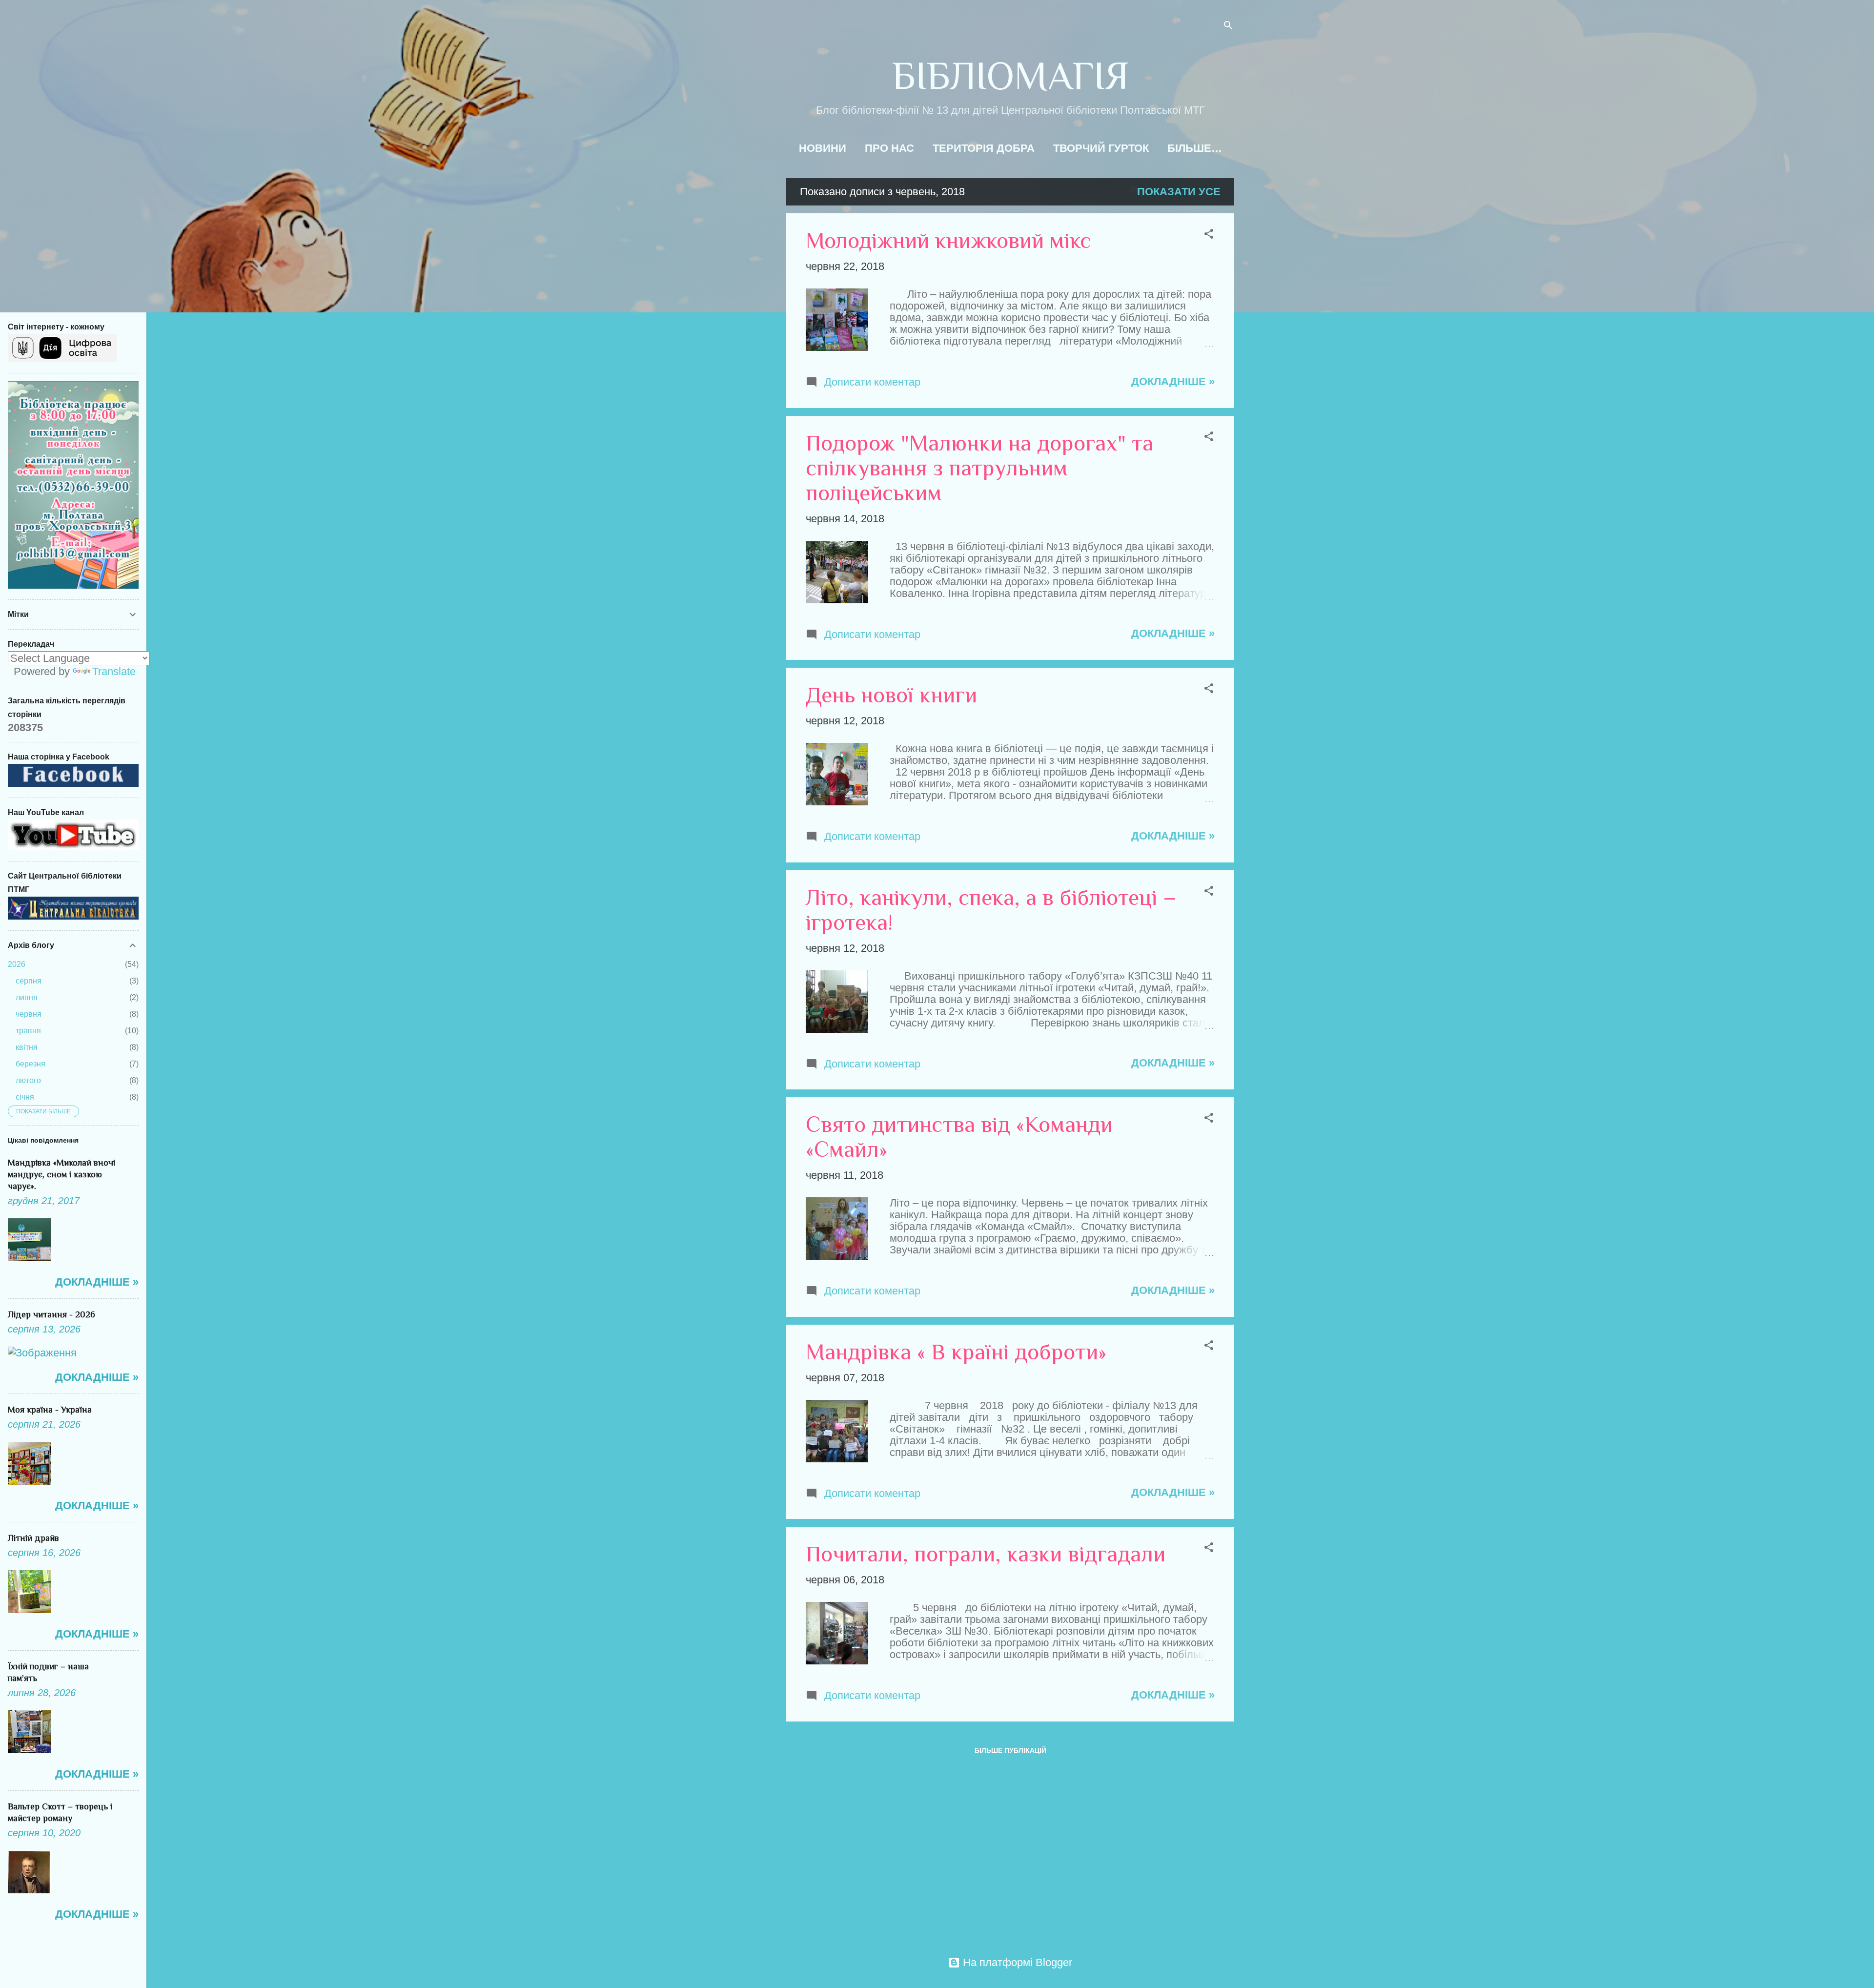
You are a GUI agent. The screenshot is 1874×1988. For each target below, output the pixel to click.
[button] (1209, 235)
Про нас (889, 148)
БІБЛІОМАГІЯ (1010, 76)
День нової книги (891, 695)
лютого (28, 1080)
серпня (29, 981)
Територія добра (984, 148)
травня (28, 1031)
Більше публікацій (1010, 1750)
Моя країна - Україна (50, 1410)
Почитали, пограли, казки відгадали (986, 1554)
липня (27, 997)
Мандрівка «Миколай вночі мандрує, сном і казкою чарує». (61, 1174)
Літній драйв (33, 1538)
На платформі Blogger (1016, 1962)
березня (31, 1064)
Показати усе (1179, 192)
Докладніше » (1173, 381)
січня (25, 1097)
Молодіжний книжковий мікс (948, 240)
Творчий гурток (1101, 148)
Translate (114, 671)
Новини (823, 148)
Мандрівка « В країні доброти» (956, 1352)
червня (29, 1014)
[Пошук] (1228, 27)
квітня (27, 1047)
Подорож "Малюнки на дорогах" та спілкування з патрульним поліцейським (979, 468)
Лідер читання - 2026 (51, 1314)
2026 (17, 964)
